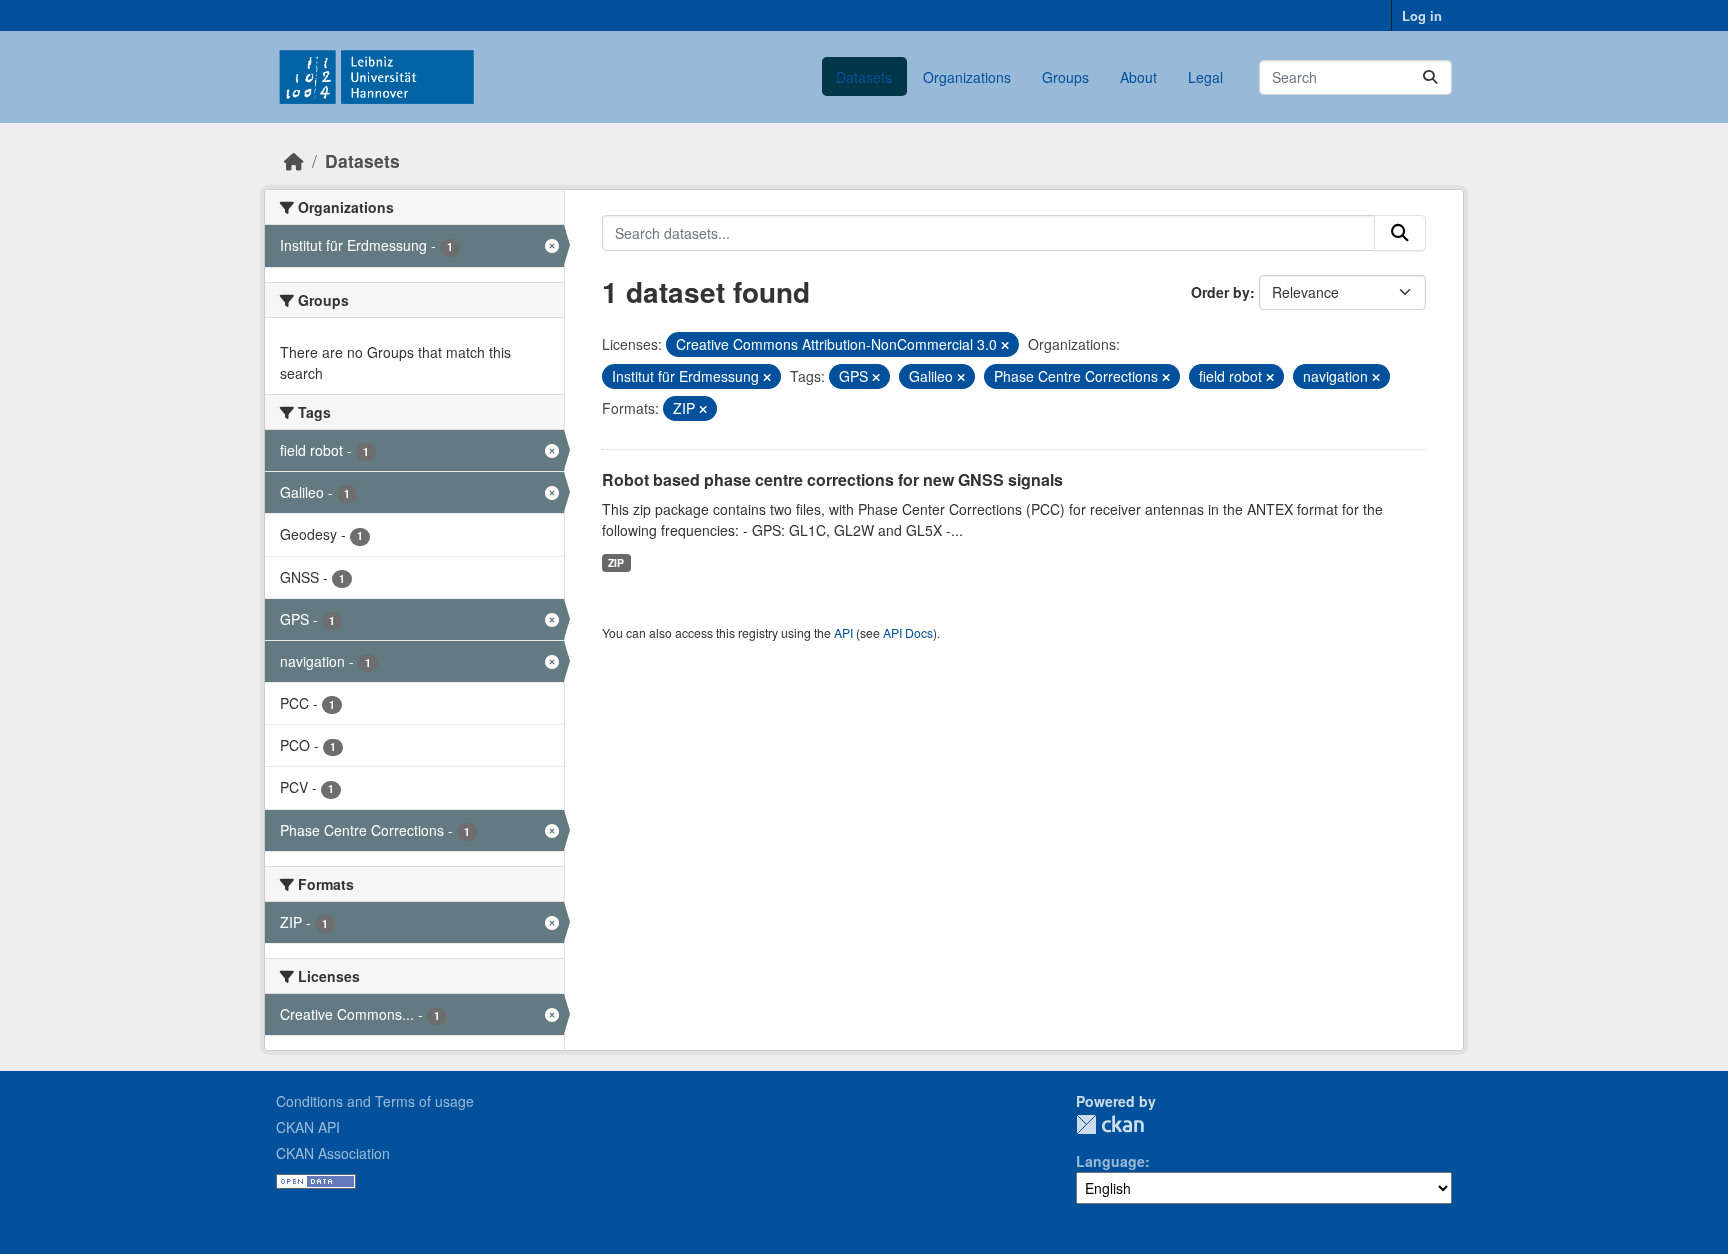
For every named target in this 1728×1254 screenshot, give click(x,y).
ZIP (616, 562)
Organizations (967, 77)
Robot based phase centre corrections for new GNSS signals (832, 479)
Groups (1065, 77)
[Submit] (1430, 77)
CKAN (1110, 1124)
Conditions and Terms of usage (375, 1101)
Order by (1220, 292)
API (843, 632)
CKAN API (308, 1127)
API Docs (908, 632)
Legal (1205, 77)
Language (1110, 1161)
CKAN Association (333, 1153)
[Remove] (1005, 345)
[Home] (294, 160)
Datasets (864, 77)
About (1138, 77)
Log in (1422, 15)
